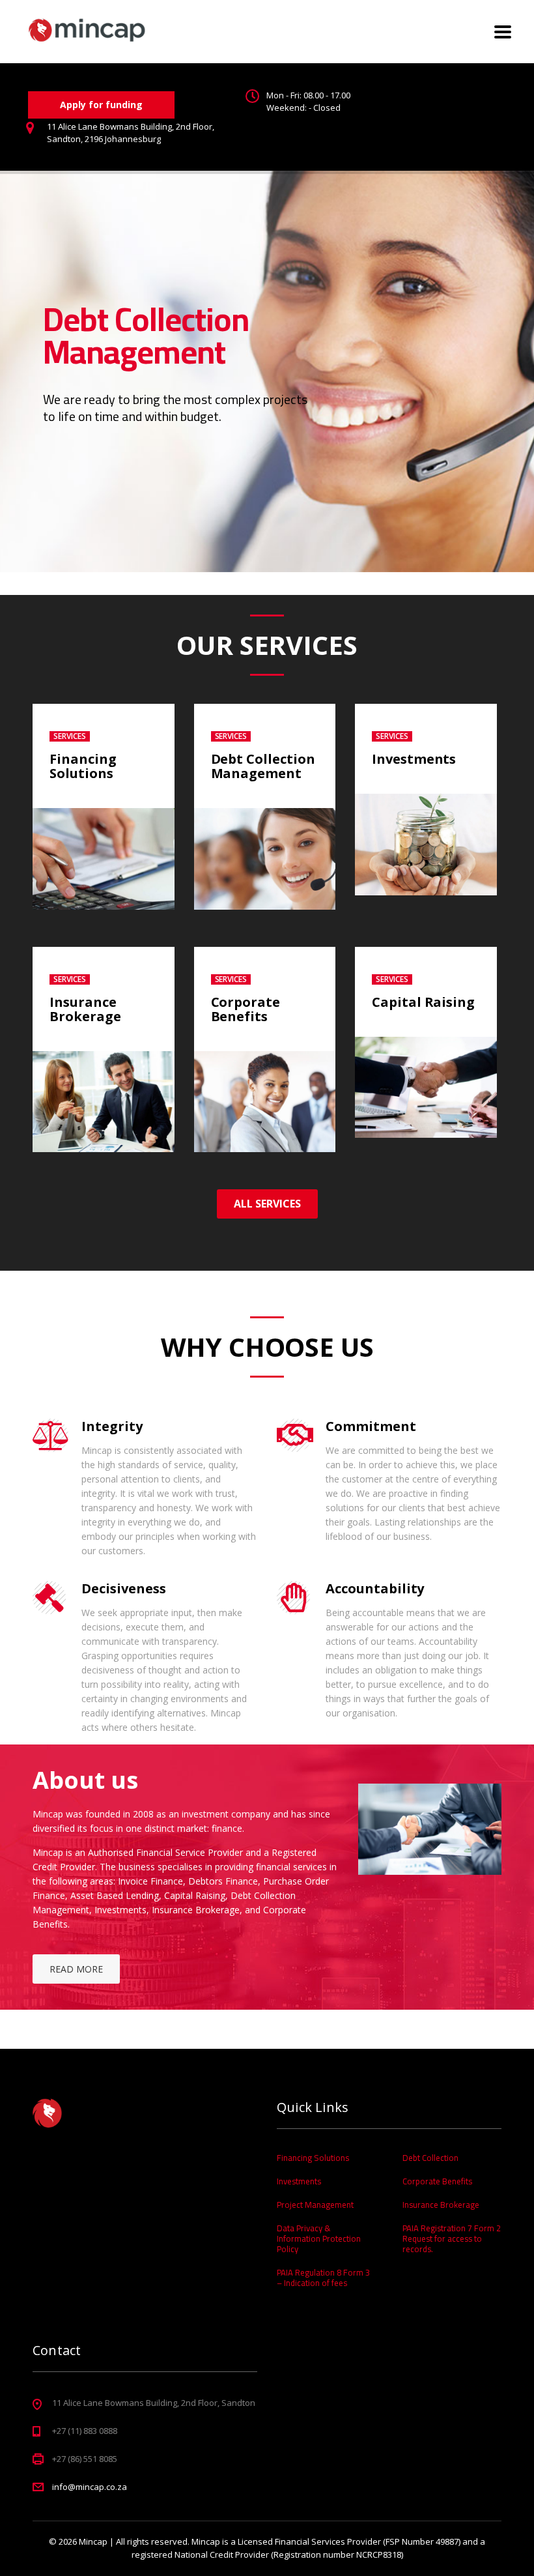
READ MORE (76, 1969)
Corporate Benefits (246, 1009)
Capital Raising (423, 1002)
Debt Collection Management (263, 766)
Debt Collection (430, 2158)
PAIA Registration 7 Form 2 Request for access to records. (452, 2238)
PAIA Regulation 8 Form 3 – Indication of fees (323, 2278)
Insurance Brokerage (85, 1009)
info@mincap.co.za (90, 2487)
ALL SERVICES (267, 1204)
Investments (414, 759)
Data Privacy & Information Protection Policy (319, 2238)
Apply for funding (101, 105)
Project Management (315, 2205)
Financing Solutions (83, 766)
